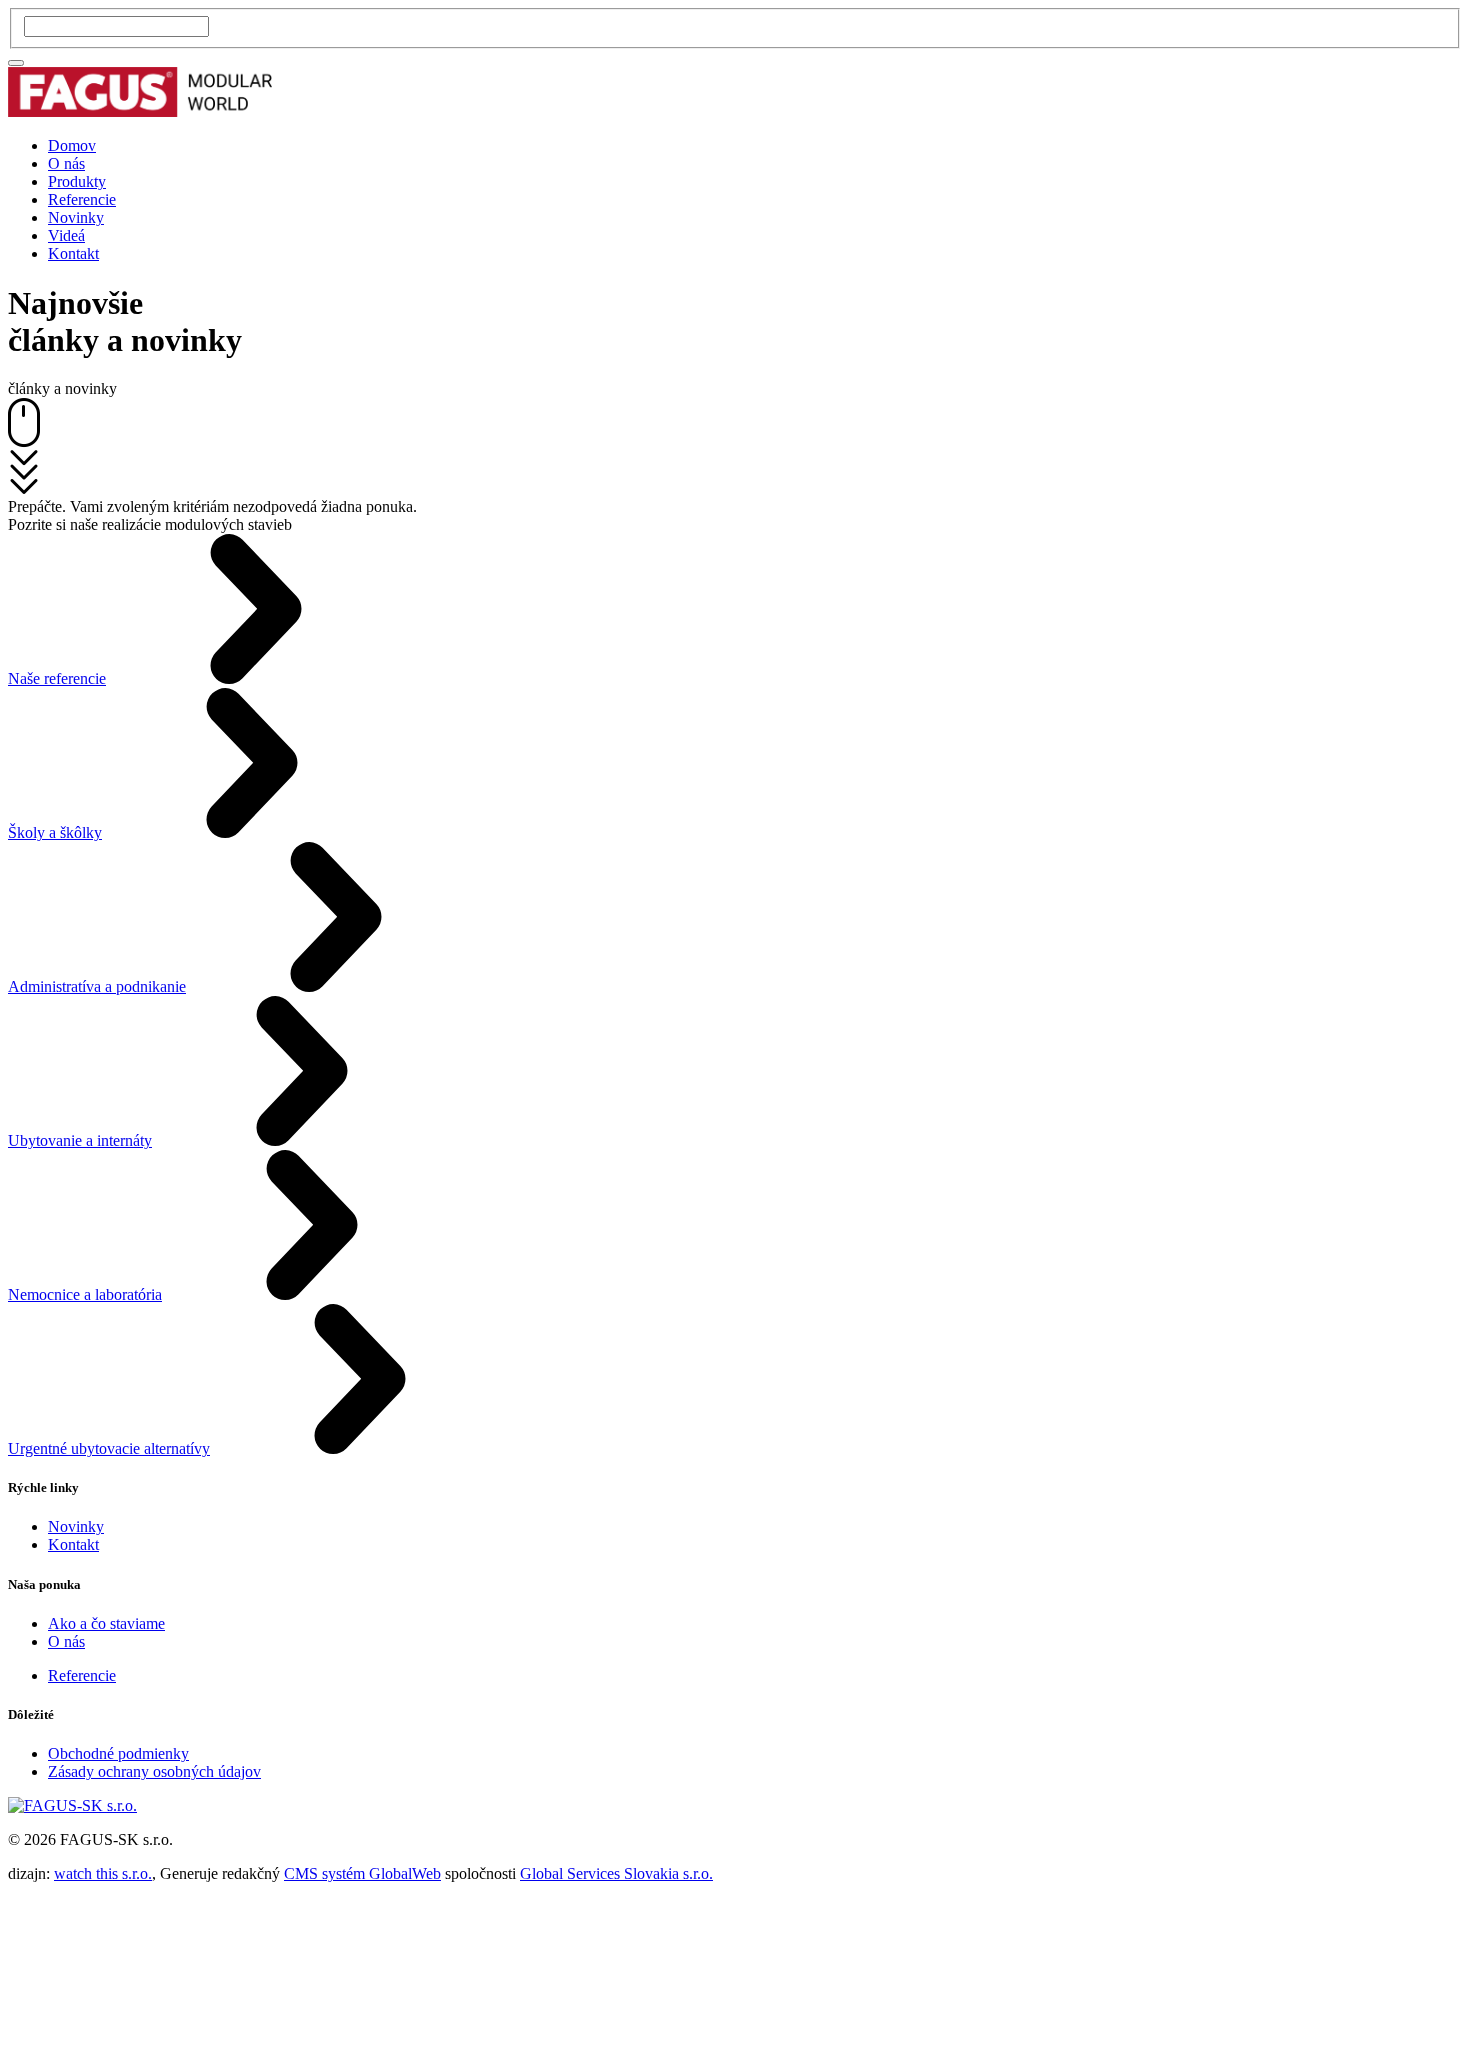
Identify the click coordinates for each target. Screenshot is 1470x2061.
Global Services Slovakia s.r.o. (616, 1873)
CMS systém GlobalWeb (362, 1873)
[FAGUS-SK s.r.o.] (140, 111)
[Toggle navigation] (16, 63)
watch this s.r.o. (103, 1873)
